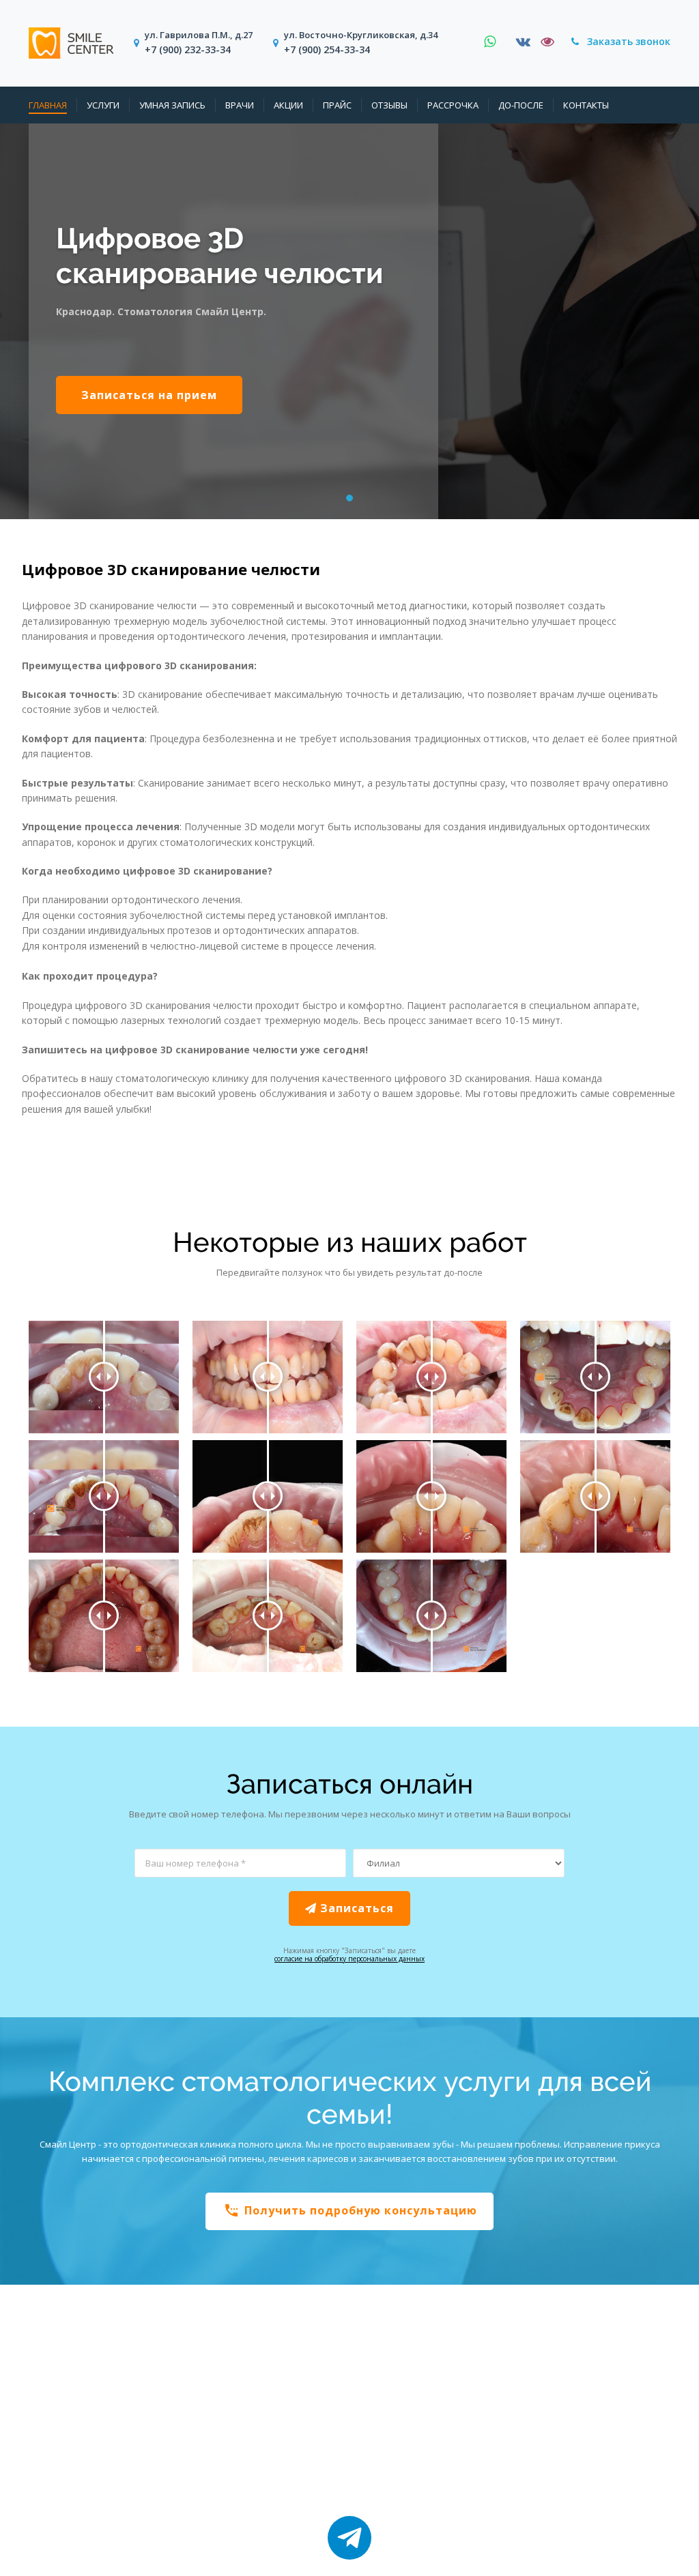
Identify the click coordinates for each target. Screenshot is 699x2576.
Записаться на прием (149, 395)
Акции (288, 106)
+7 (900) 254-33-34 (327, 49)
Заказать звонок (627, 41)
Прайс (337, 106)
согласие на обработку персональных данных (349, 1959)
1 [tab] (350, 500)
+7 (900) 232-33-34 (188, 49)
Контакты (586, 106)
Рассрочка (453, 106)
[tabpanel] (349, 321)
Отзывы (389, 106)
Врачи (240, 106)
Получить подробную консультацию (350, 2210)
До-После (521, 106)
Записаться (355, 1908)
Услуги (103, 106)
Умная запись (172, 106)
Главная (48, 106)
